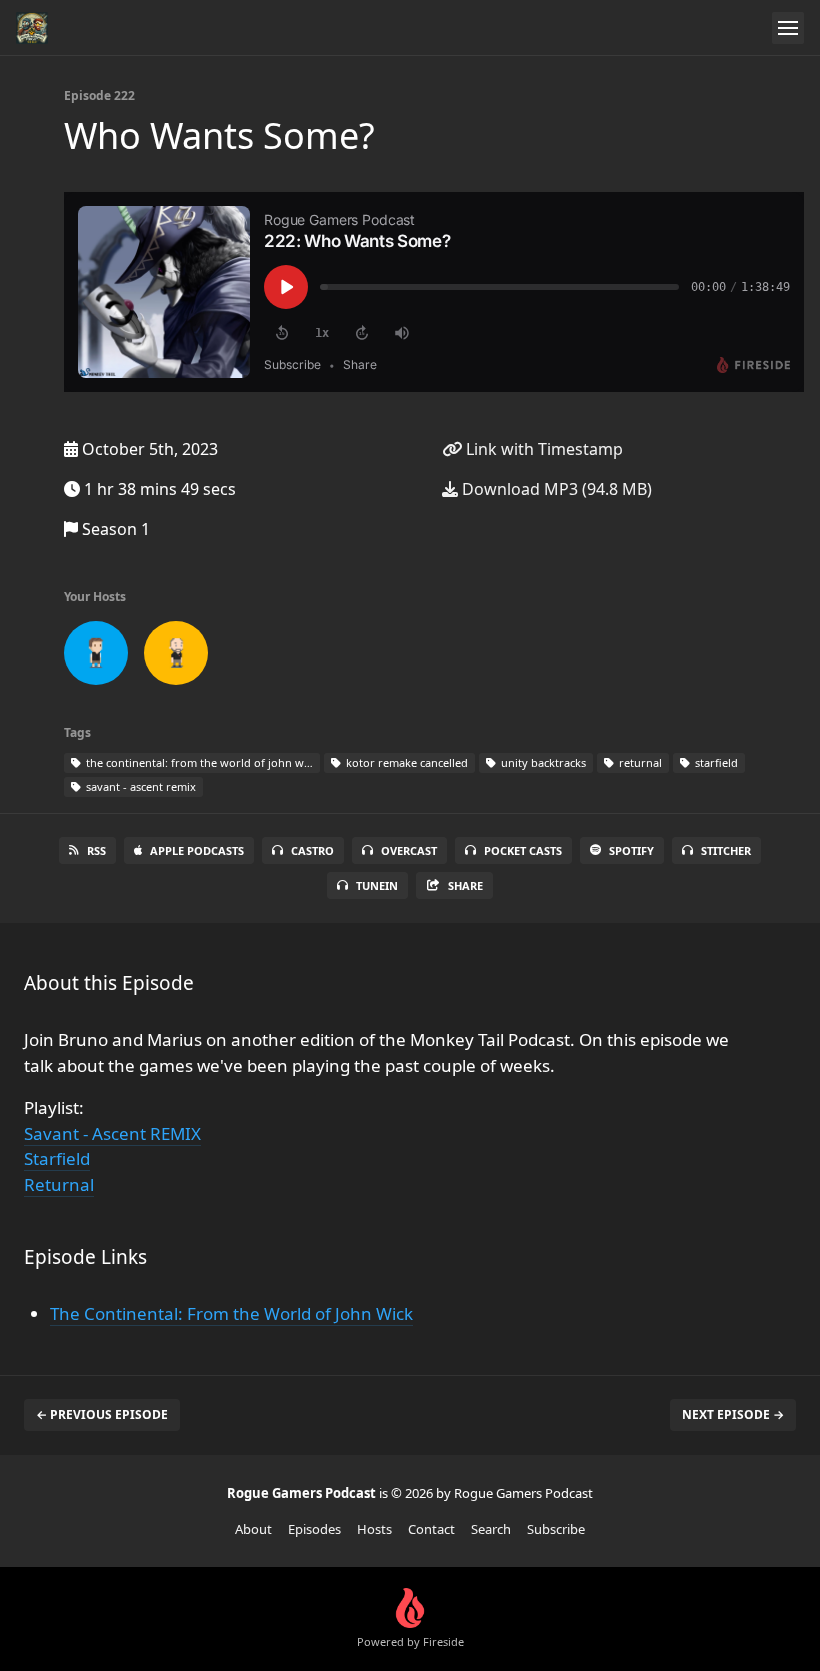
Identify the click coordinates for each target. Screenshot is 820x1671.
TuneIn (377, 885)
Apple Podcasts (197, 850)
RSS (96, 850)
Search (491, 1529)
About (253, 1529)
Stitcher (726, 850)
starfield (715, 762)
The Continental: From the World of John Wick (231, 1313)
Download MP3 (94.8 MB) (555, 489)
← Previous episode (102, 1414)
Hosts (374, 1529)
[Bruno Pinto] (96, 657)
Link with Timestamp (542, 449)
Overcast (409, 850)
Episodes (314, 1529)
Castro (312, 850)
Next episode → (733, 1414)
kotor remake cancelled (405, 762)
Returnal (59, 1184)
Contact (431, 1529)
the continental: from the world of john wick (200, 762)
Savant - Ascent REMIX (112, 1133)
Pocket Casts (523, 850)
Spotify (631, 850)
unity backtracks (542, 762)
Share (465, 885)
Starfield (57, 1158)
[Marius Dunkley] (176, 657)
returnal (639, 762)
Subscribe (556, 1529)
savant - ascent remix (139, 786)
